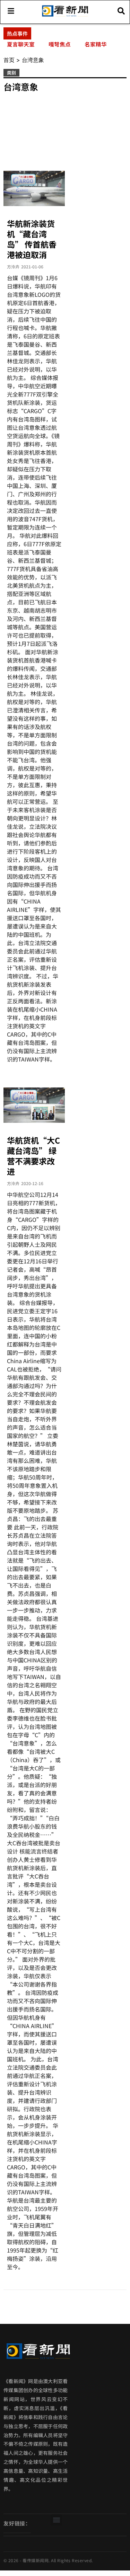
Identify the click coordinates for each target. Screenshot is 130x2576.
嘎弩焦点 (60, 44)
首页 (9, 60)
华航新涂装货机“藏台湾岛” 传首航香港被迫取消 (32, 239)
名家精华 (96, 44)
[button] (56, 2520)
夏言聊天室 (21, 44)
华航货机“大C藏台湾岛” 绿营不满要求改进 (33, 1156)
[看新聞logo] (65, 16)
